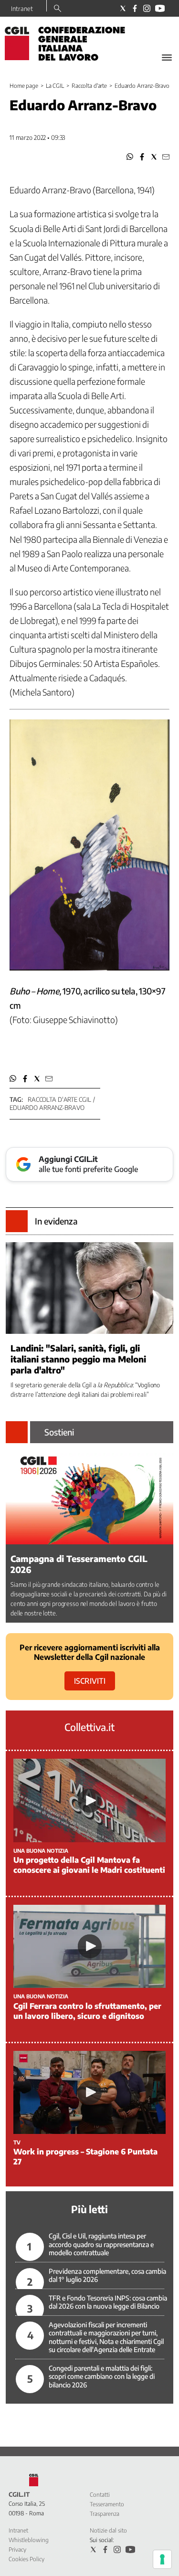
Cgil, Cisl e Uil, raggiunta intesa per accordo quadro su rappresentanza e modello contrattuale (101, 2244)
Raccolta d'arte (89, 86)
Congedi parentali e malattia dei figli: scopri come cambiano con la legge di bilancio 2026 (102, 2376)
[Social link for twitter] (123, 8)
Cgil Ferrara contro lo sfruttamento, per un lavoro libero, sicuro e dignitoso (87, 2011)
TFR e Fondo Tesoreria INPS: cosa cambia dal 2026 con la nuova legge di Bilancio (108, 2302)
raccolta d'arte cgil (59, 1099)
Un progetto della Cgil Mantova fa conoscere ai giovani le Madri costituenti (89, 1865)
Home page (24, 86)
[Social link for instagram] (147, 8)
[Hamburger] (167, 58)
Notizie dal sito (108, 2530)
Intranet (22, 9)
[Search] (58, 9)
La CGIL (55, 86)
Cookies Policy (26, 2559)
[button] (130, 157)
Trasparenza (105, 2514)
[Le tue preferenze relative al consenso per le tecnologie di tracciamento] (162, 2559)
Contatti (100, 2495)
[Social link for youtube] (160, 8)
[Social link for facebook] (135, 8)
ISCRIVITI (90, 1681)
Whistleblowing (29, 2540)
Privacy (17, 2550)
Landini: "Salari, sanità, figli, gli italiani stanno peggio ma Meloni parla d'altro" (78, 1359)
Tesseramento (107, 2504)
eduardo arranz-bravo (47, 1108)
